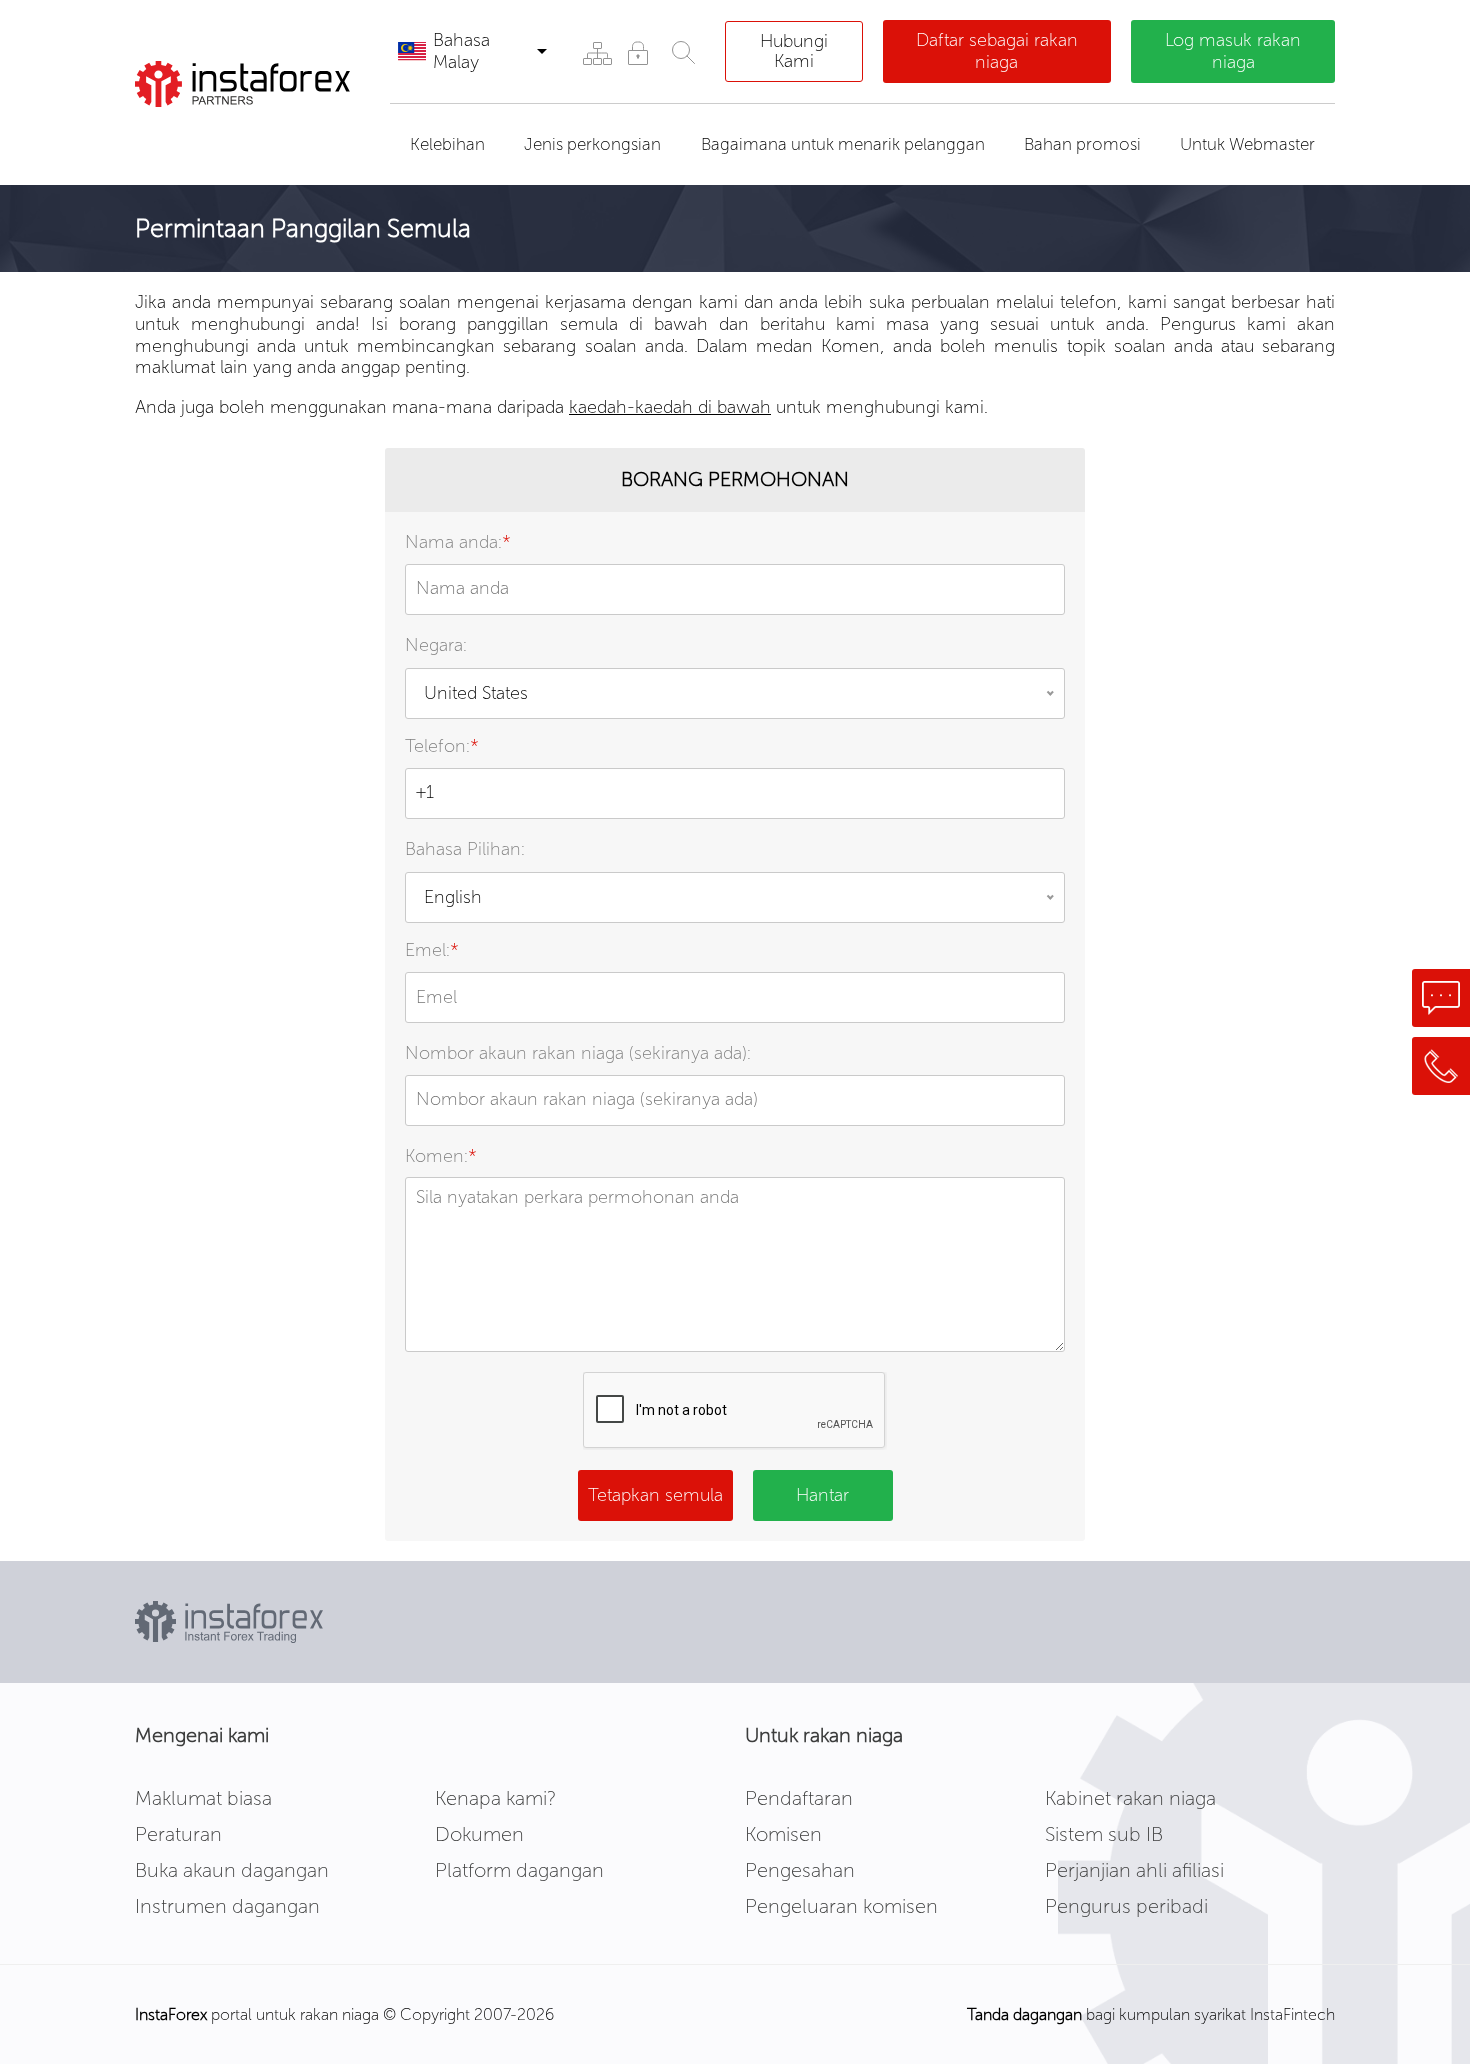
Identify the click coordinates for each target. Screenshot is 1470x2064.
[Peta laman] (596, 52)
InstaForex (171, 2014)
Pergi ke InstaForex (248, 132)
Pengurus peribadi (1126, 1906)
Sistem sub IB (1104, 1834)
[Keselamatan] (637, 52)
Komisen (783, 1834)
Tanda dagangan (1024, 2014)
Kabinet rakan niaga (1130, 1798)
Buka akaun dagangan (232, 1870)
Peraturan (178, 1834)
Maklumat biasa (203, 1798)
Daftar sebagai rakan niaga (997, 51)
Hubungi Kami (794, 51)
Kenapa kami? (495, 1798)
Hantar (822, 1495)
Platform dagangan (519, 1870)
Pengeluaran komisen (841, 1906)
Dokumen (479, 1834)
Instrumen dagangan (227, 1906)
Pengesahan (800, 1870)
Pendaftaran (799, 1798)
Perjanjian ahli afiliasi (1134, 1870)
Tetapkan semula (655, 1495)
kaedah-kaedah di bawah (670, 407)
